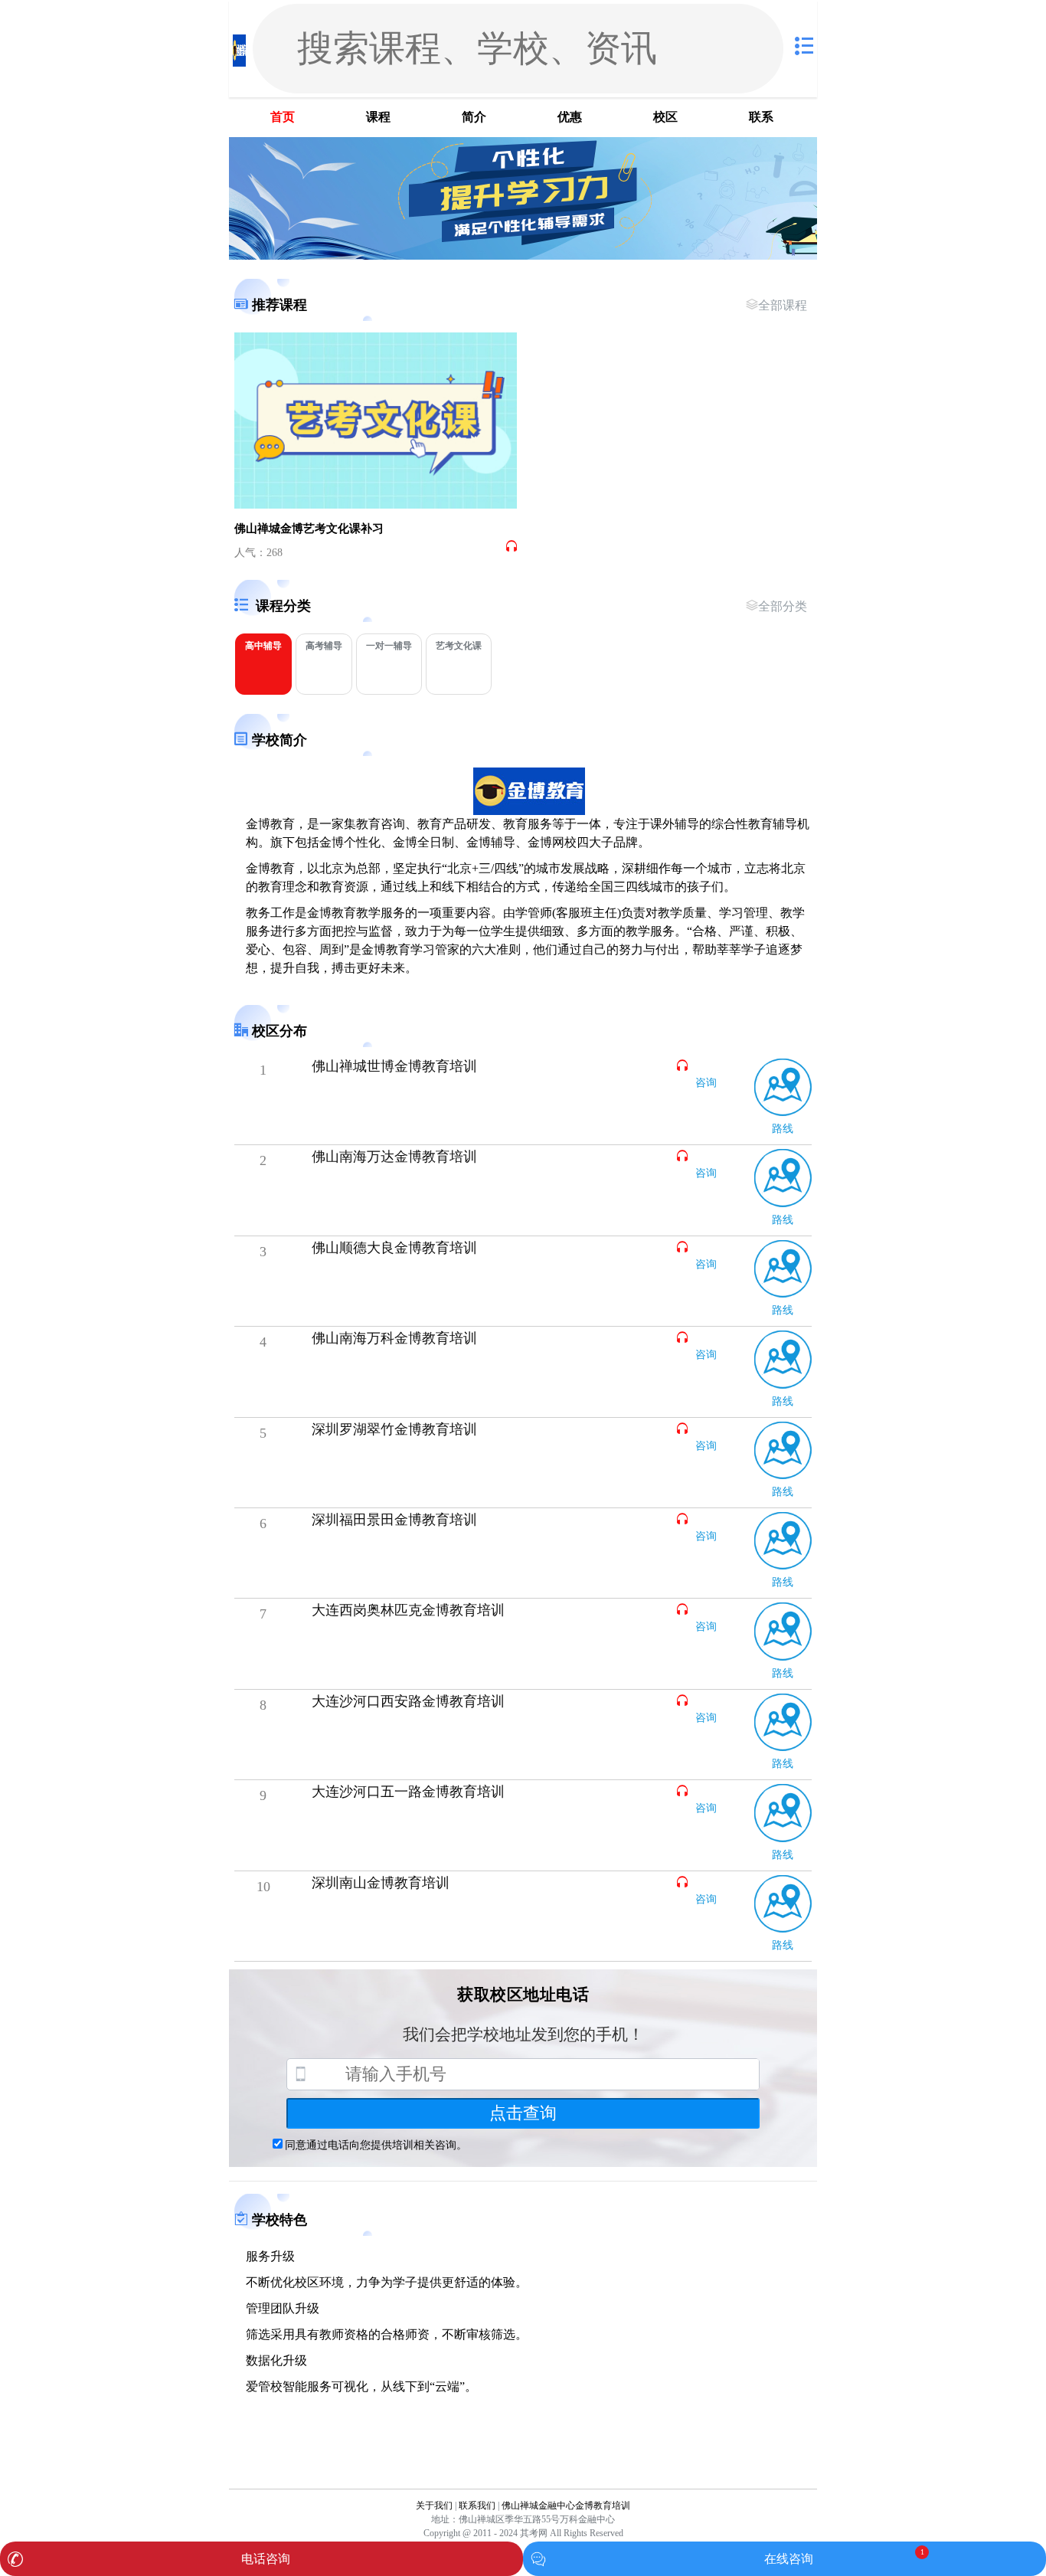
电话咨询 (266, 2559)
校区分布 (279, 1031)
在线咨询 (789, 2559)
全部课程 (783, 305)
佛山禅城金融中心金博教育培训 (566, 2506)
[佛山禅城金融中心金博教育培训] (239, 49)
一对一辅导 (389, 646)
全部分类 (783, 606)
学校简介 (279, 740)
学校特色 (279, 2220)
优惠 (570, 117)
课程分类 (283, 606)
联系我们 (477, 2506)
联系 (761, 117)
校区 (665, 117)
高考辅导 (324, 646)
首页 (283, 117)
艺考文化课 (459, 646)
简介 (474, 117)
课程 (378, 117)
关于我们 (434, 2506)
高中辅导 (263, 646)
